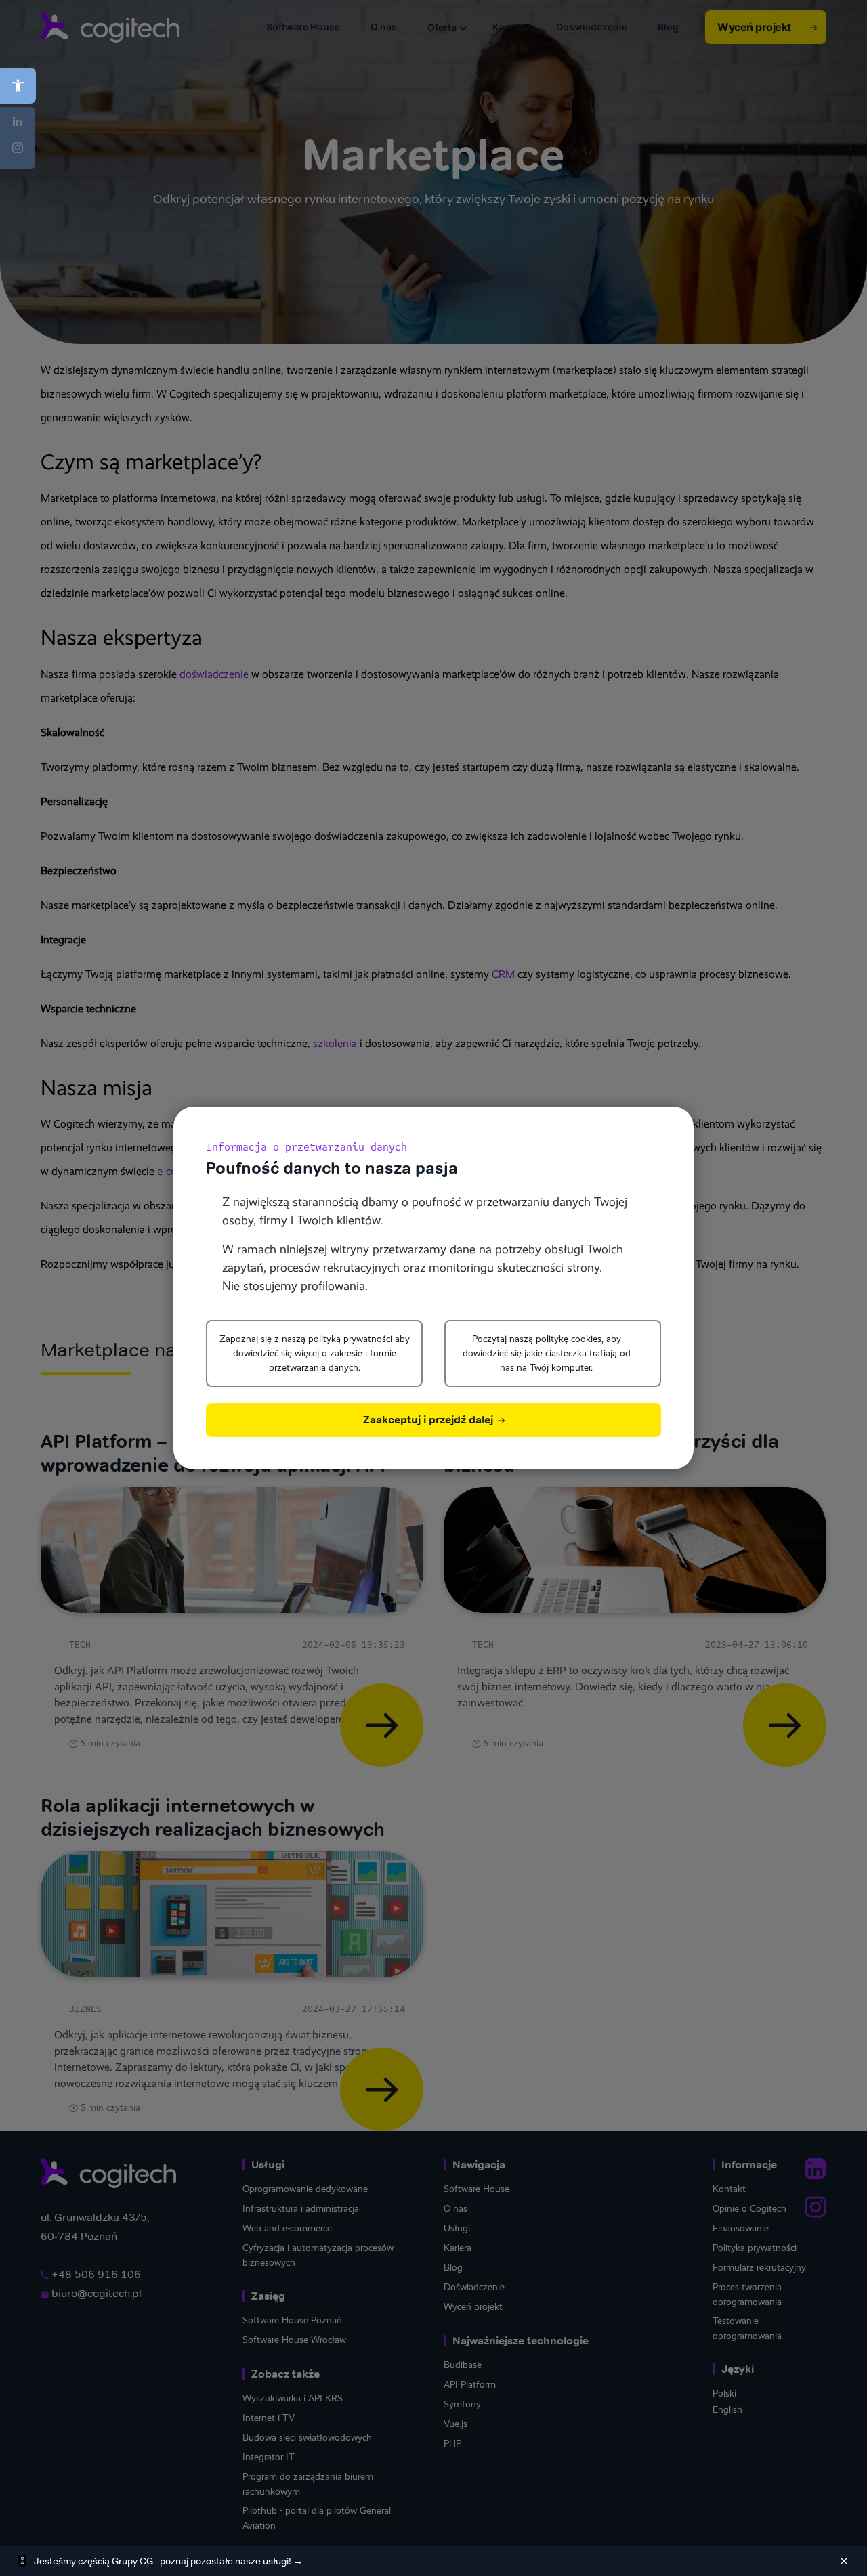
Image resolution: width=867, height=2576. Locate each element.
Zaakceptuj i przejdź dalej (429, 1420)
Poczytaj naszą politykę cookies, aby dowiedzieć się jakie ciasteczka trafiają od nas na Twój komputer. (547, 1353)
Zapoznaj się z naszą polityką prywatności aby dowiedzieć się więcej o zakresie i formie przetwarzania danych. (315, 1353)
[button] (18, 86)
